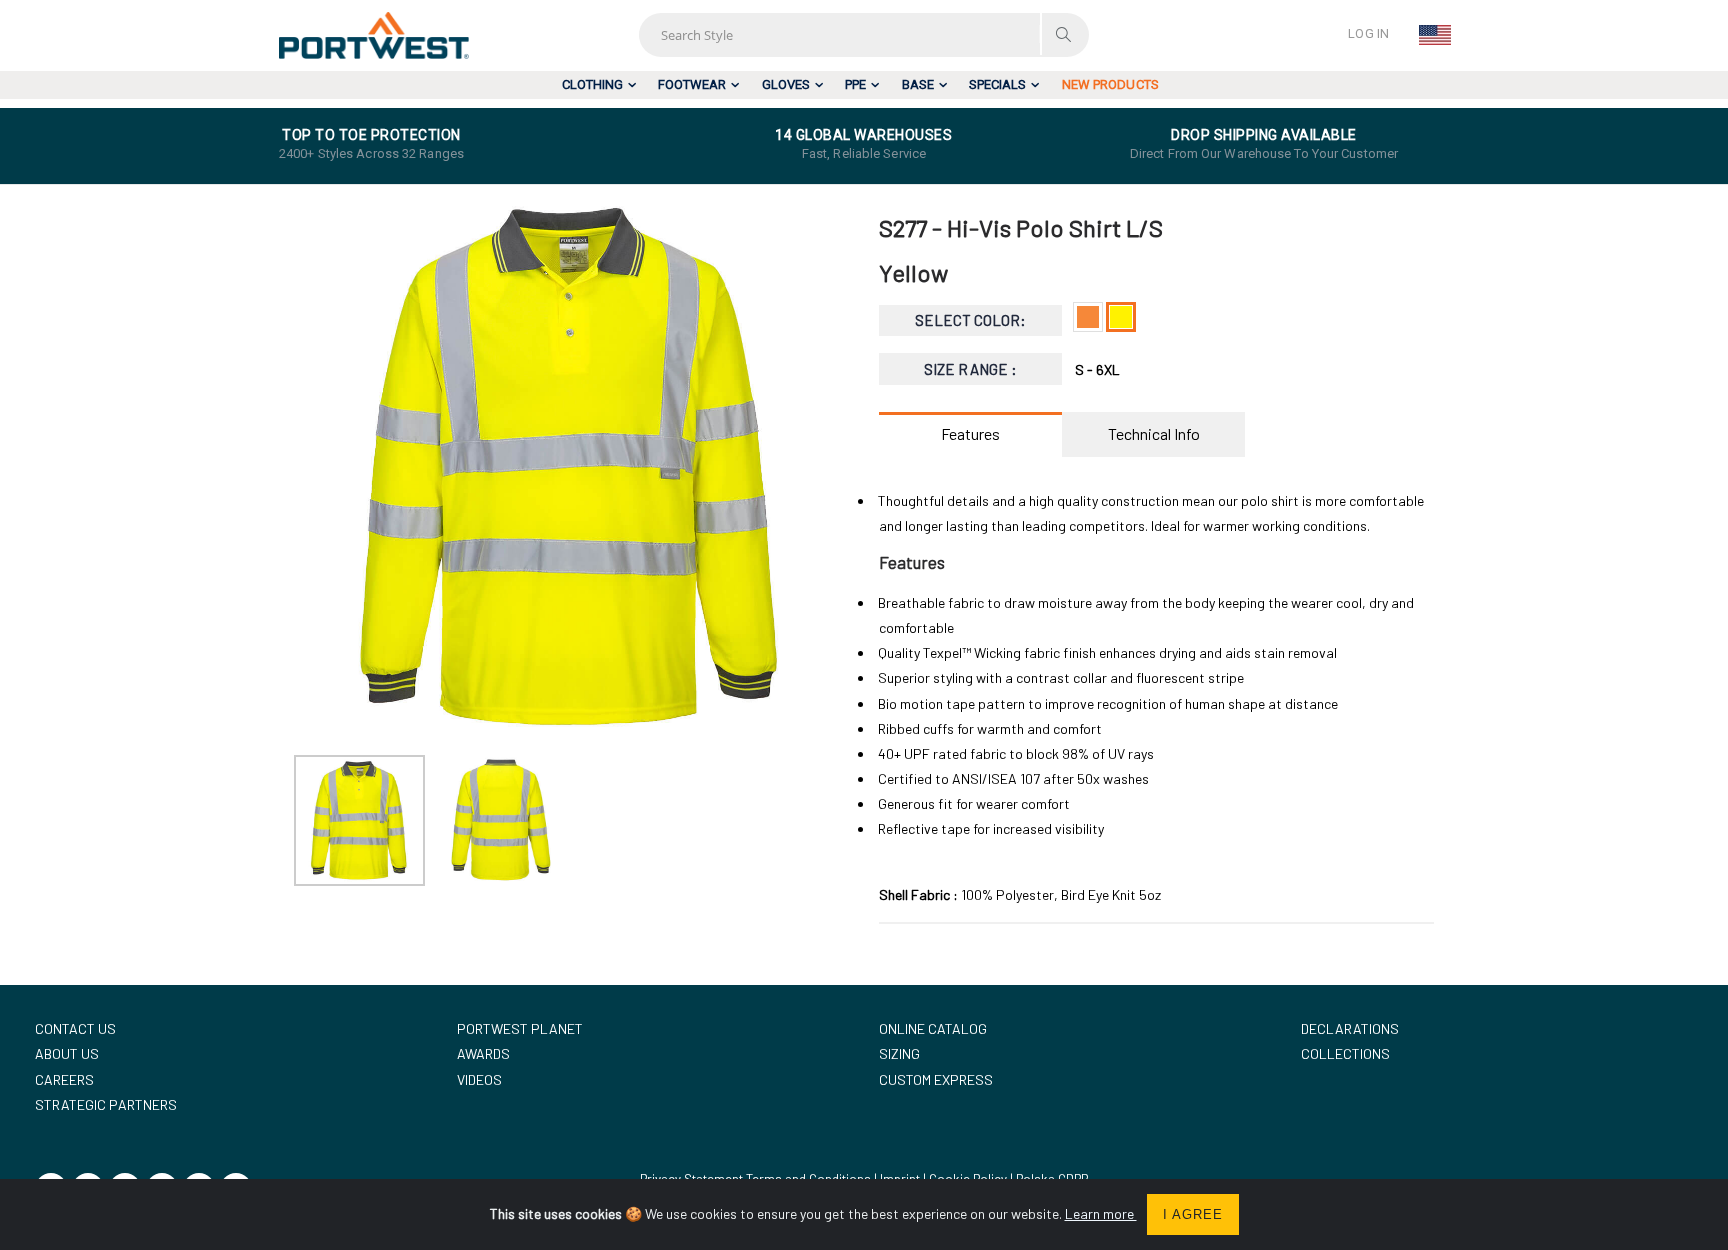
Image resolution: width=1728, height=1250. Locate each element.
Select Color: (971, 320)
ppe (855, 84)
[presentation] (319, 468)
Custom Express (936, 1079)
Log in (1368, 33)
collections (1345, 1053)
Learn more (1101, 1213)
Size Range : (970, 369)
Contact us (75, 1028)
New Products (1110, 84)
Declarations (1350, 1028)
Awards (483, 1053)
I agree (1193, 1214)
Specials (997, 84)
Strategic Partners (106, 1104)
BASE (918, 84)
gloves (786, 84)
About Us (67, 1053)
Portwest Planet (520, 1028)
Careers (64, 1079)
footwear (692, 84)
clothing (592, 84)
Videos (479, 1079)
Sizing (899, 1053)
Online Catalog (933, 1028)
